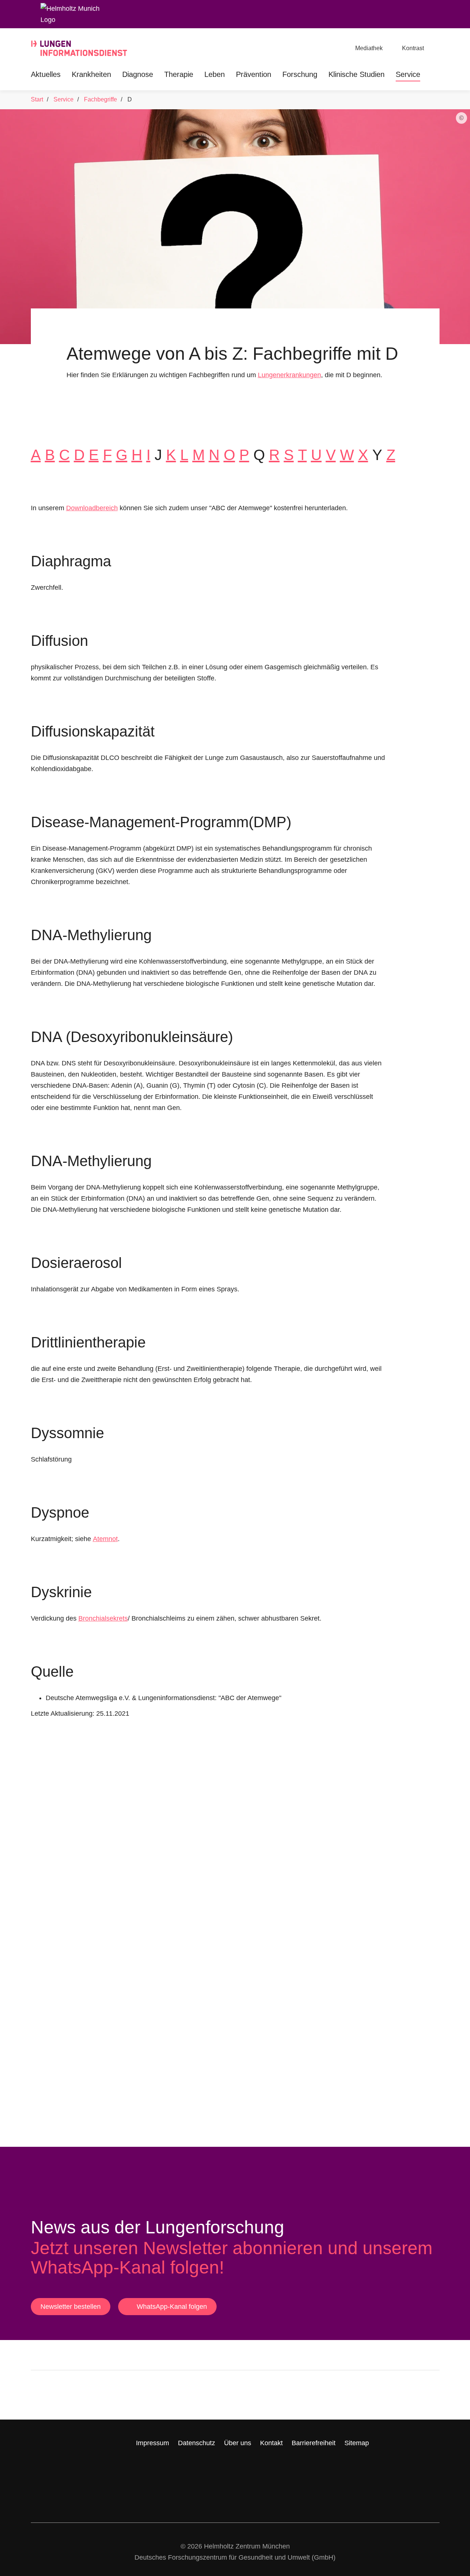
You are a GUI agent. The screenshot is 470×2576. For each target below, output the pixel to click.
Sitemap (357, 2443)
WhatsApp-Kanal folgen (172, 2307)
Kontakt (271, 2443)
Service (408, 74)
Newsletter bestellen (71, 2307)
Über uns (238, 2443)
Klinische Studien (356, 74)
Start (37, 99)
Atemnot (105, 1539)
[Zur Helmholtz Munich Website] (73, 2395)
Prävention (254, 74)
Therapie (179, 74)
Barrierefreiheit (314, 2443)
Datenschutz (197, 2443)
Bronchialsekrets (103, 1618)
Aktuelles (46, 74)
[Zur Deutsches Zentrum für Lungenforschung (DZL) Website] (289, 2395)
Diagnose (138, 74)
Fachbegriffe (101, 99)
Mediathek (369, 48)
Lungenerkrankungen (289, 375)
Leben (215, 74)
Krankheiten (91, 74)
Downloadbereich (92, 508)
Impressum (153, 2443)
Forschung (300, 74)
